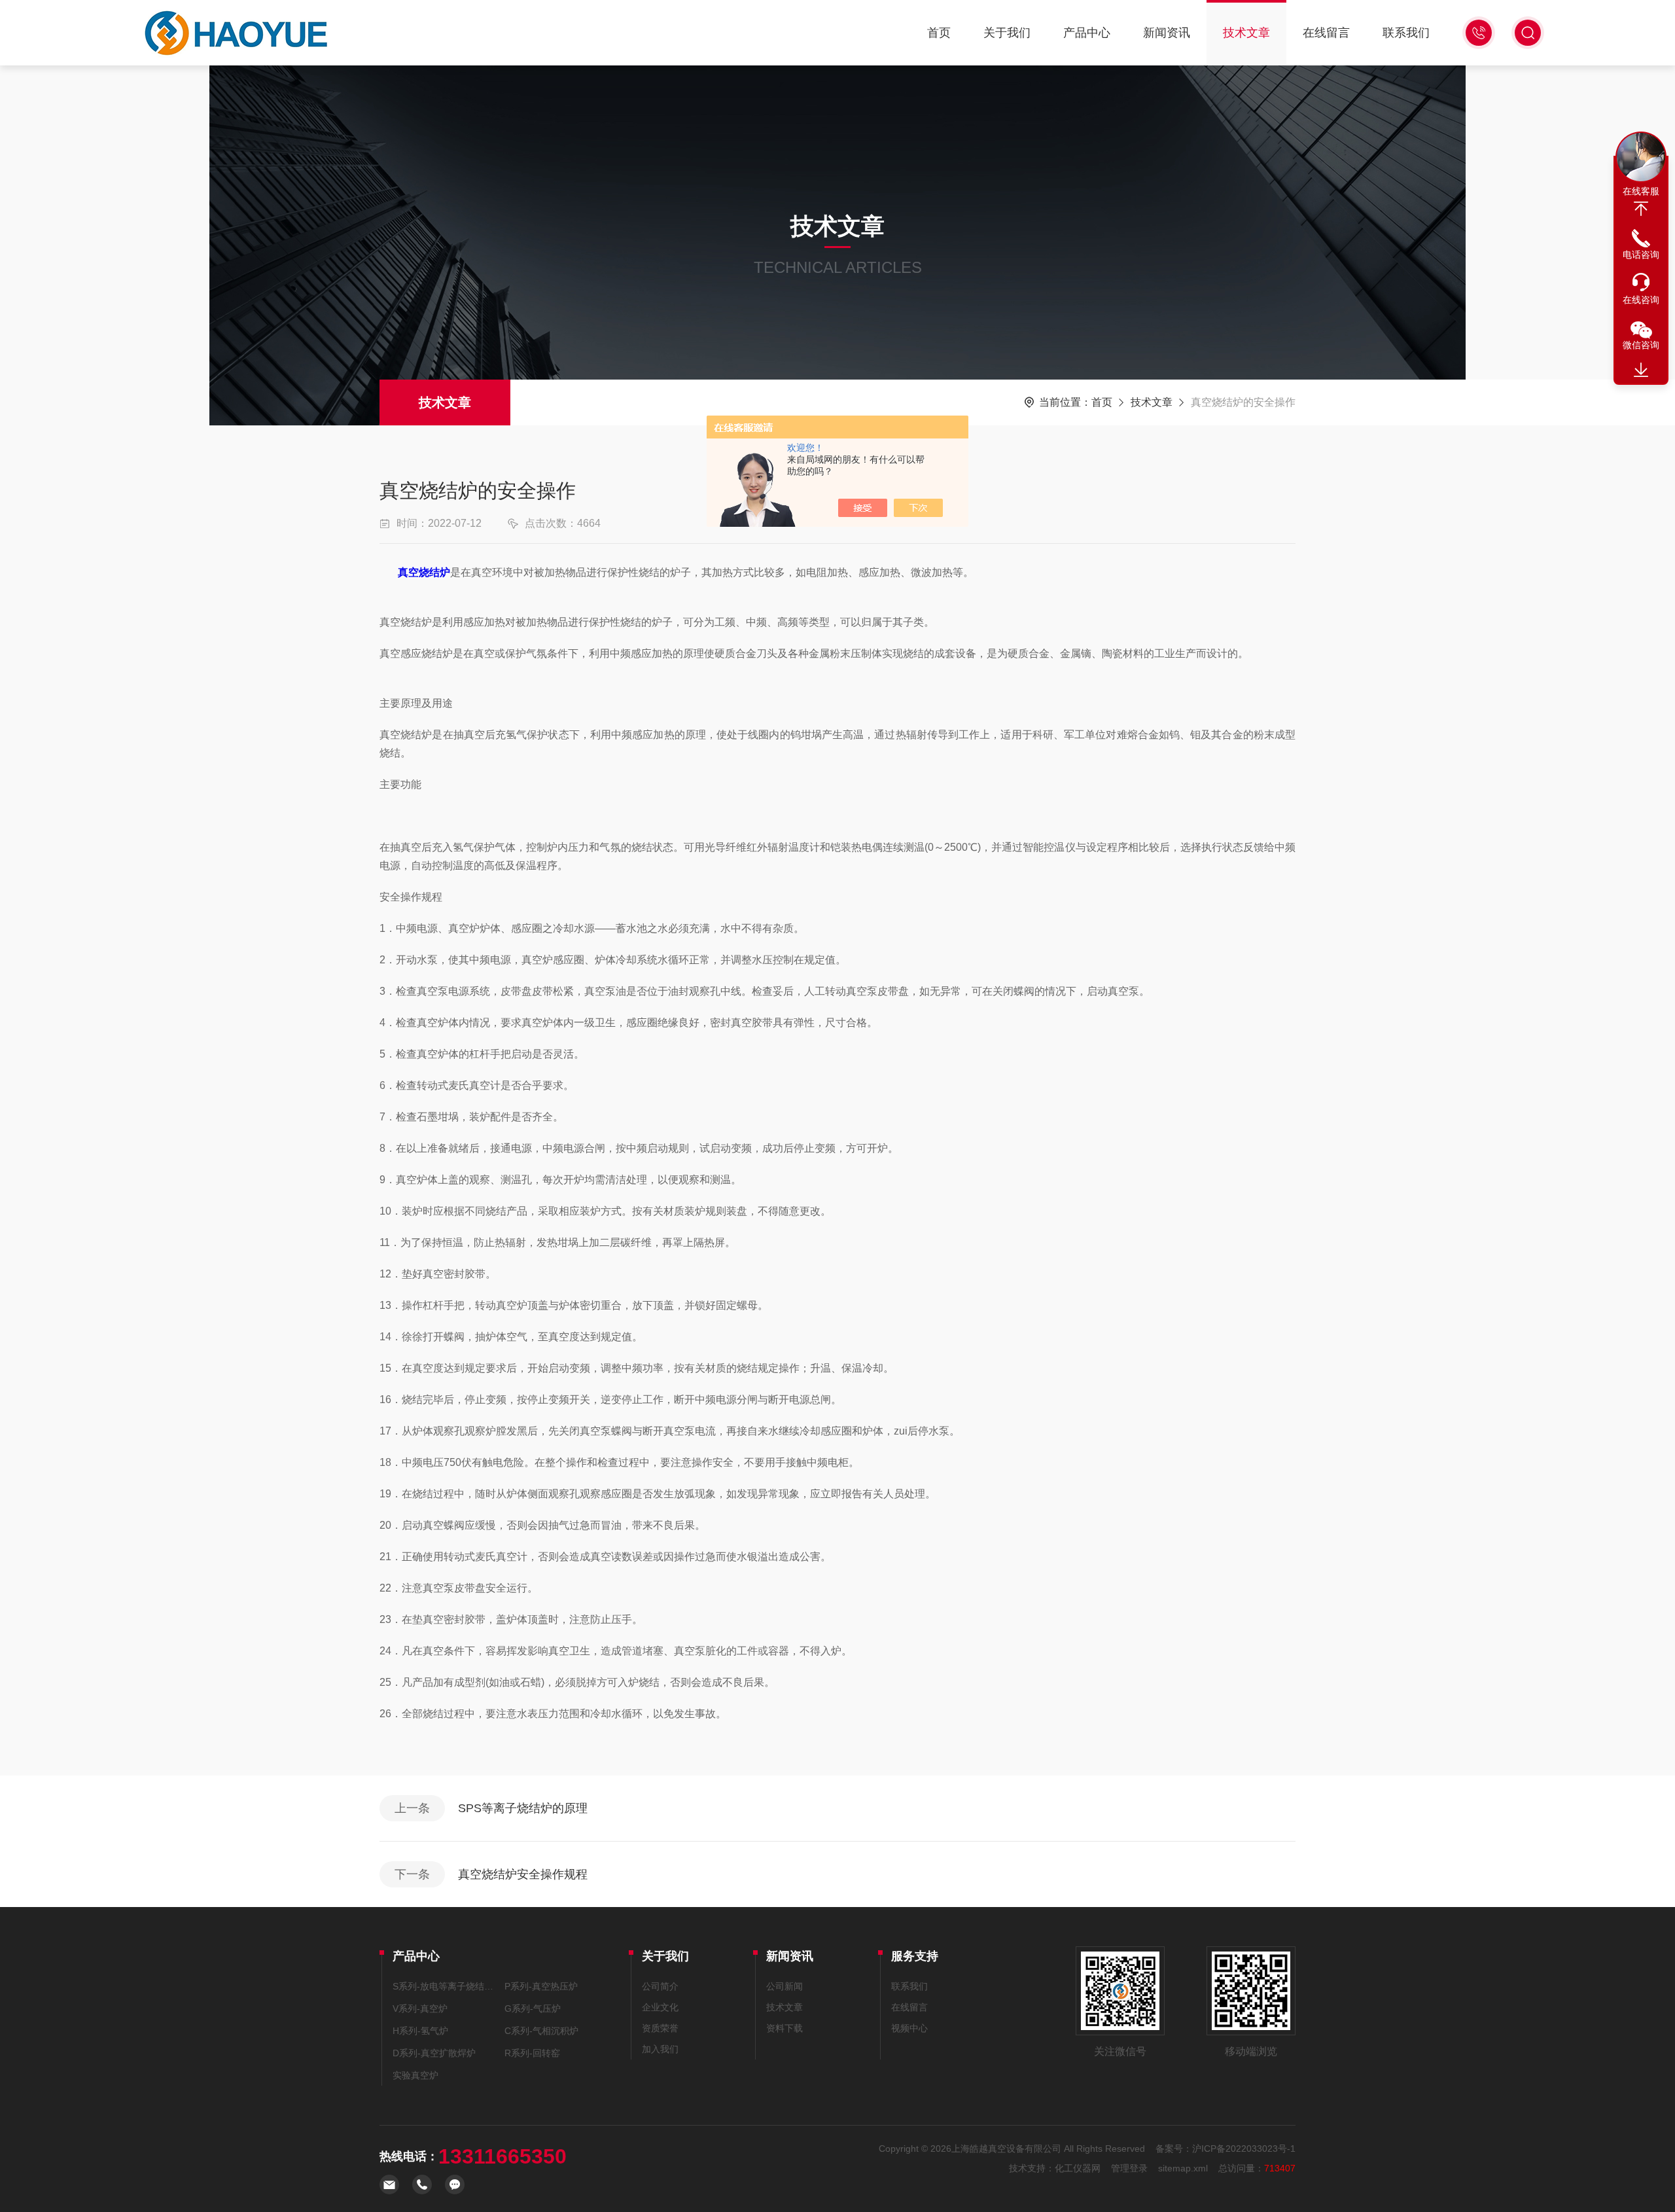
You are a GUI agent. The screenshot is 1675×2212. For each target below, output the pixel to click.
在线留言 (1326, 33)
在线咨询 (1641, 300)
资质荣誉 (660, 2028)
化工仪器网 (1078, 2168)
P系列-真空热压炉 (541, 1986)
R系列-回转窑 (532, 2053)
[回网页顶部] (1641, 209)
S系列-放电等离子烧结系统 (446, 1986)
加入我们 (660, 2049)
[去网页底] (1641, 370)
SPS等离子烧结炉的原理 (523, 1808)
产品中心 (1087, 33)
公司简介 (660, 1986)
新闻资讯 (1167, 33)
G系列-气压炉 (533, 2008)
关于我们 (1007, 33)
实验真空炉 (415, 2075)
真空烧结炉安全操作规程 (523, 1874)
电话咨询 (1641, 255)
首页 (939, 33)
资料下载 (785, 2028)
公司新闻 (785, 1986)
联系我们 (1406, 33)
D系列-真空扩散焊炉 (434, 2053)
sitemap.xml (1183, 2168)
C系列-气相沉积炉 (541, 2031)
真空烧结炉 (424, 572)
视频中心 (909, 2028)
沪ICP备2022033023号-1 (1244, 2149)
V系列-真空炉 (420, 2008)
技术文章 (1246, 33)
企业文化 (660, 2007)
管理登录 (1129, 2168)
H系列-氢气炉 (420, 2031)
